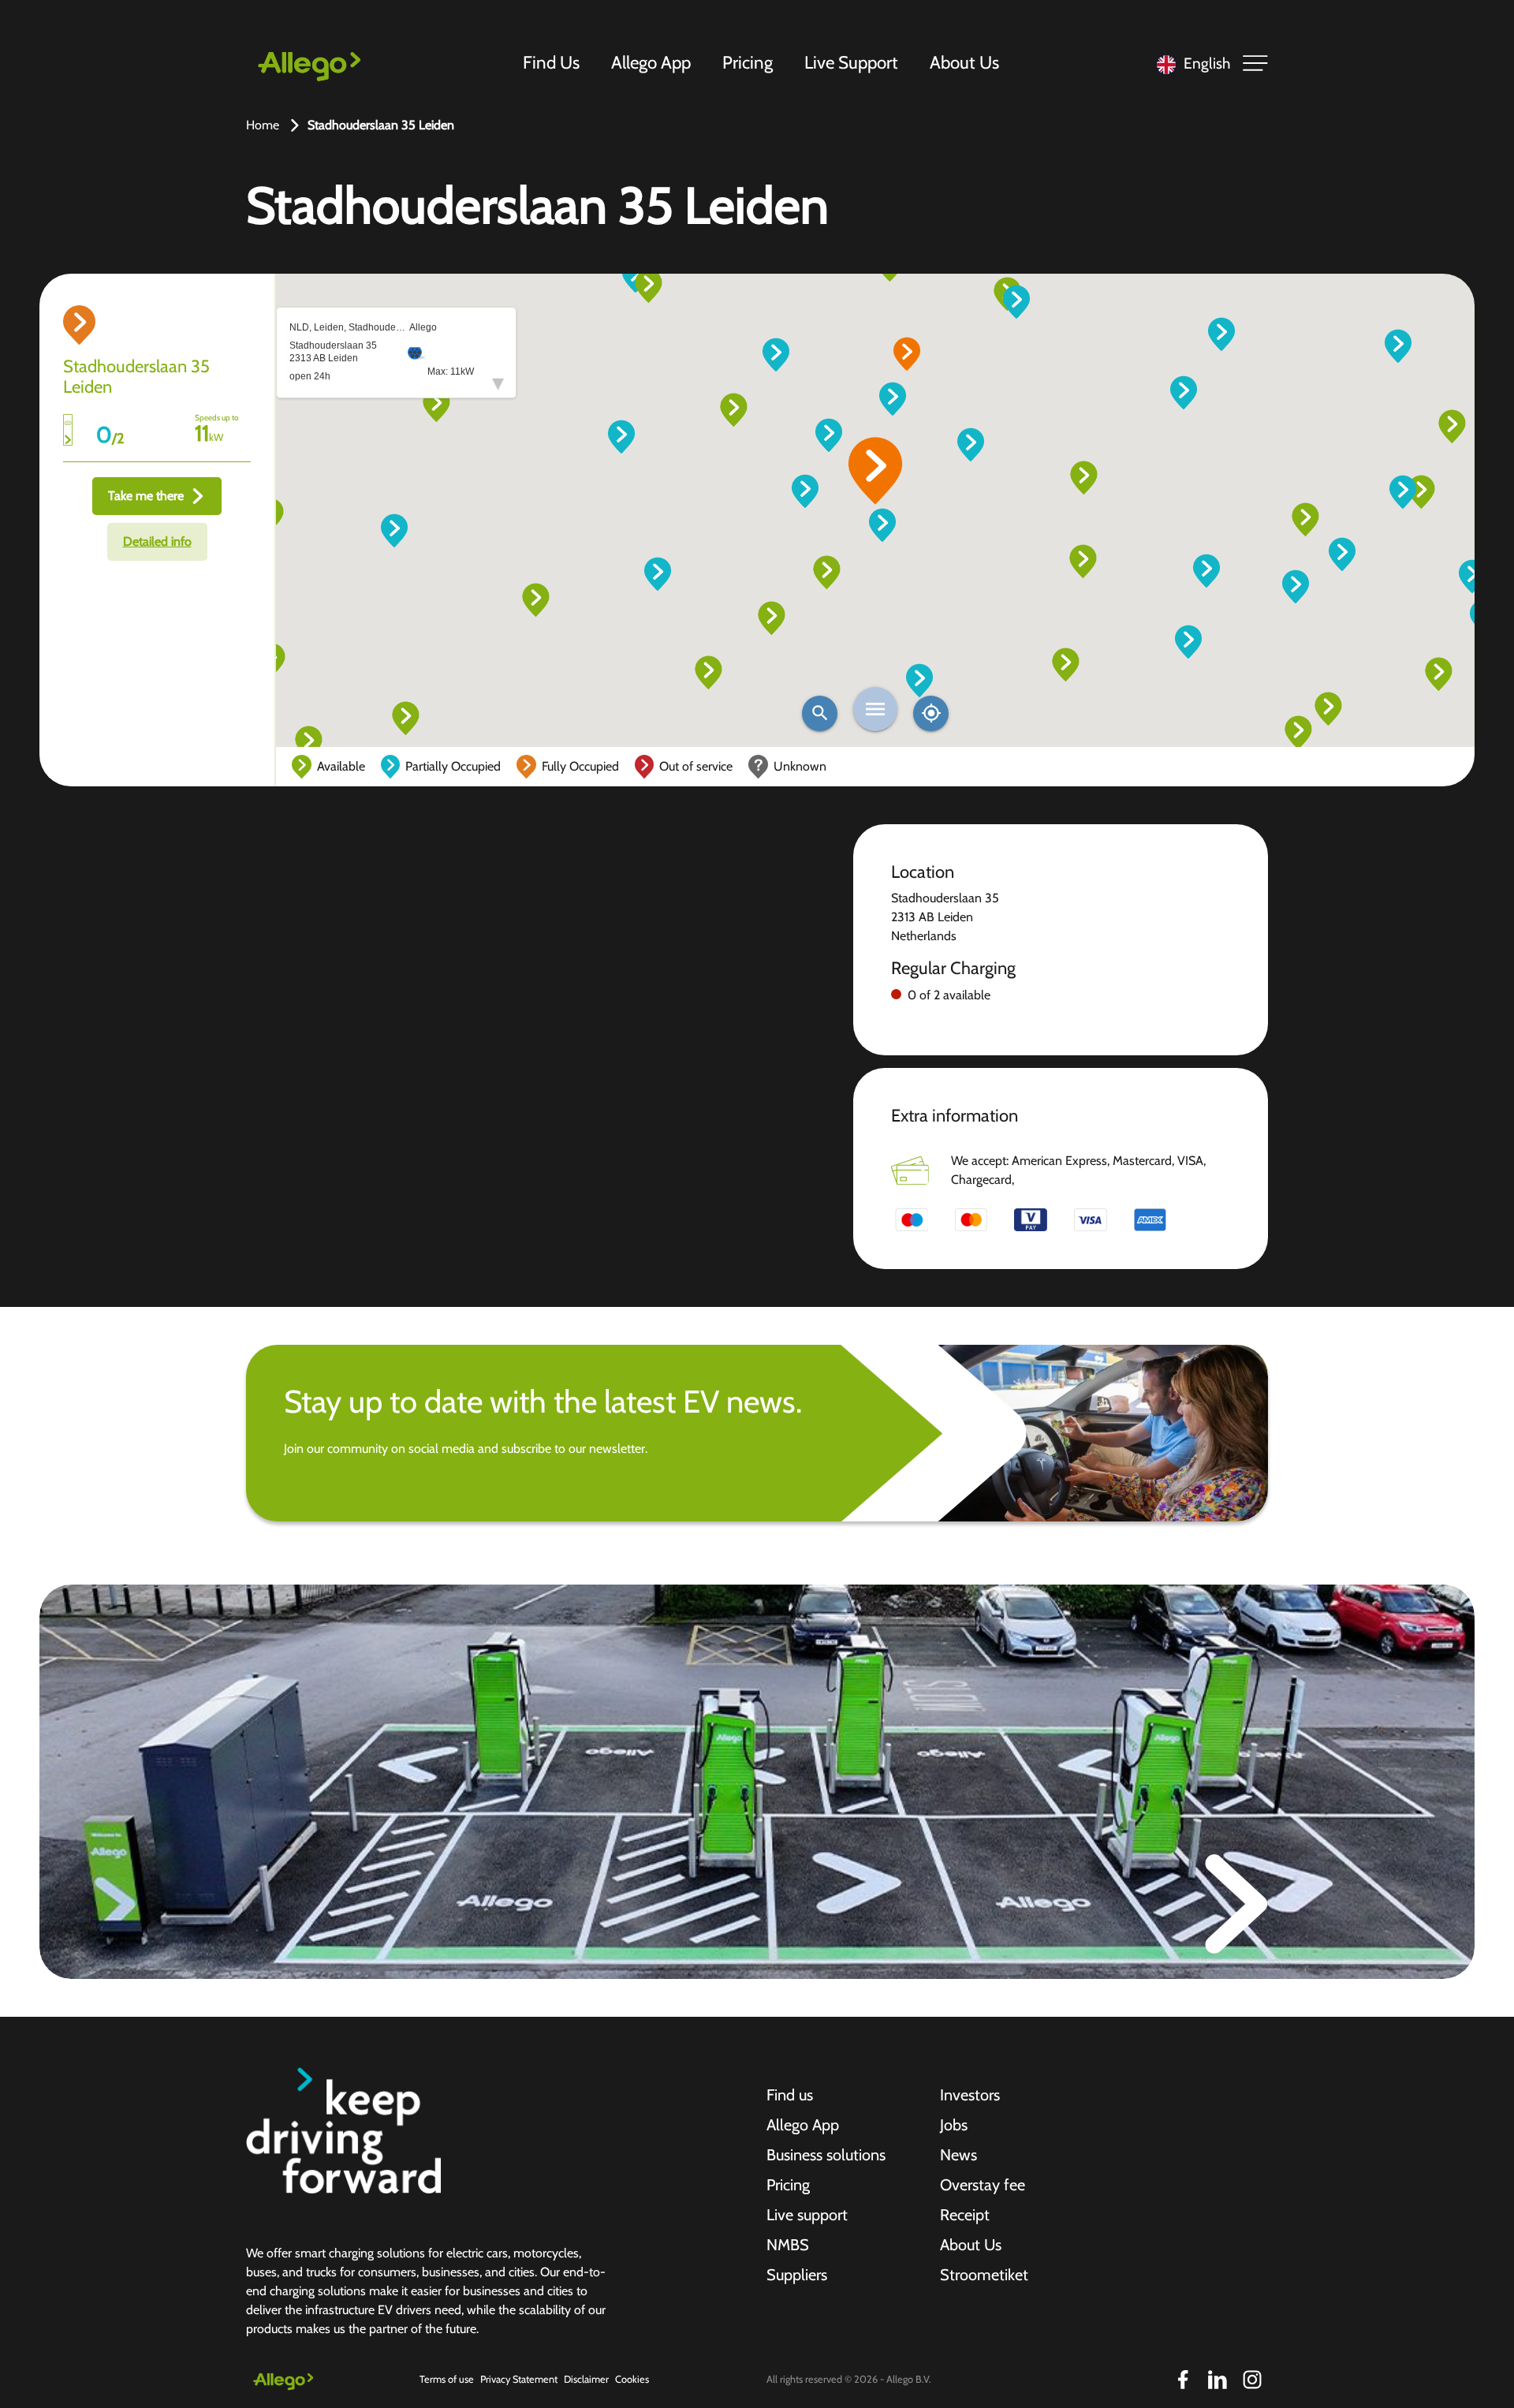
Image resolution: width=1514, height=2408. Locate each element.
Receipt (965, 2215)
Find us (790, 2095)
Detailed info (157, 541)
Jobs (954, 2125)
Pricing (748, 62)
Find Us (551, 62)
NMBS (788, 2245)
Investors (970, 2095)
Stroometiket (984, 2275)
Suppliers (797, 2275)
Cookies (632, 2379)
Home (263, 125)
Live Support (851, 62)
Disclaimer (586, 2379)
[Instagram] (1252, 2380)
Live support (807, 2215)
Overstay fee (983, 2185)
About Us (964, 62)
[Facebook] (1183, 2380)
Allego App (651, 62)
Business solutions (826, 2155)
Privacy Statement (519, 2379)
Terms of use (447, 2379)
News (958, 2155)
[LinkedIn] (1218, 2380)
